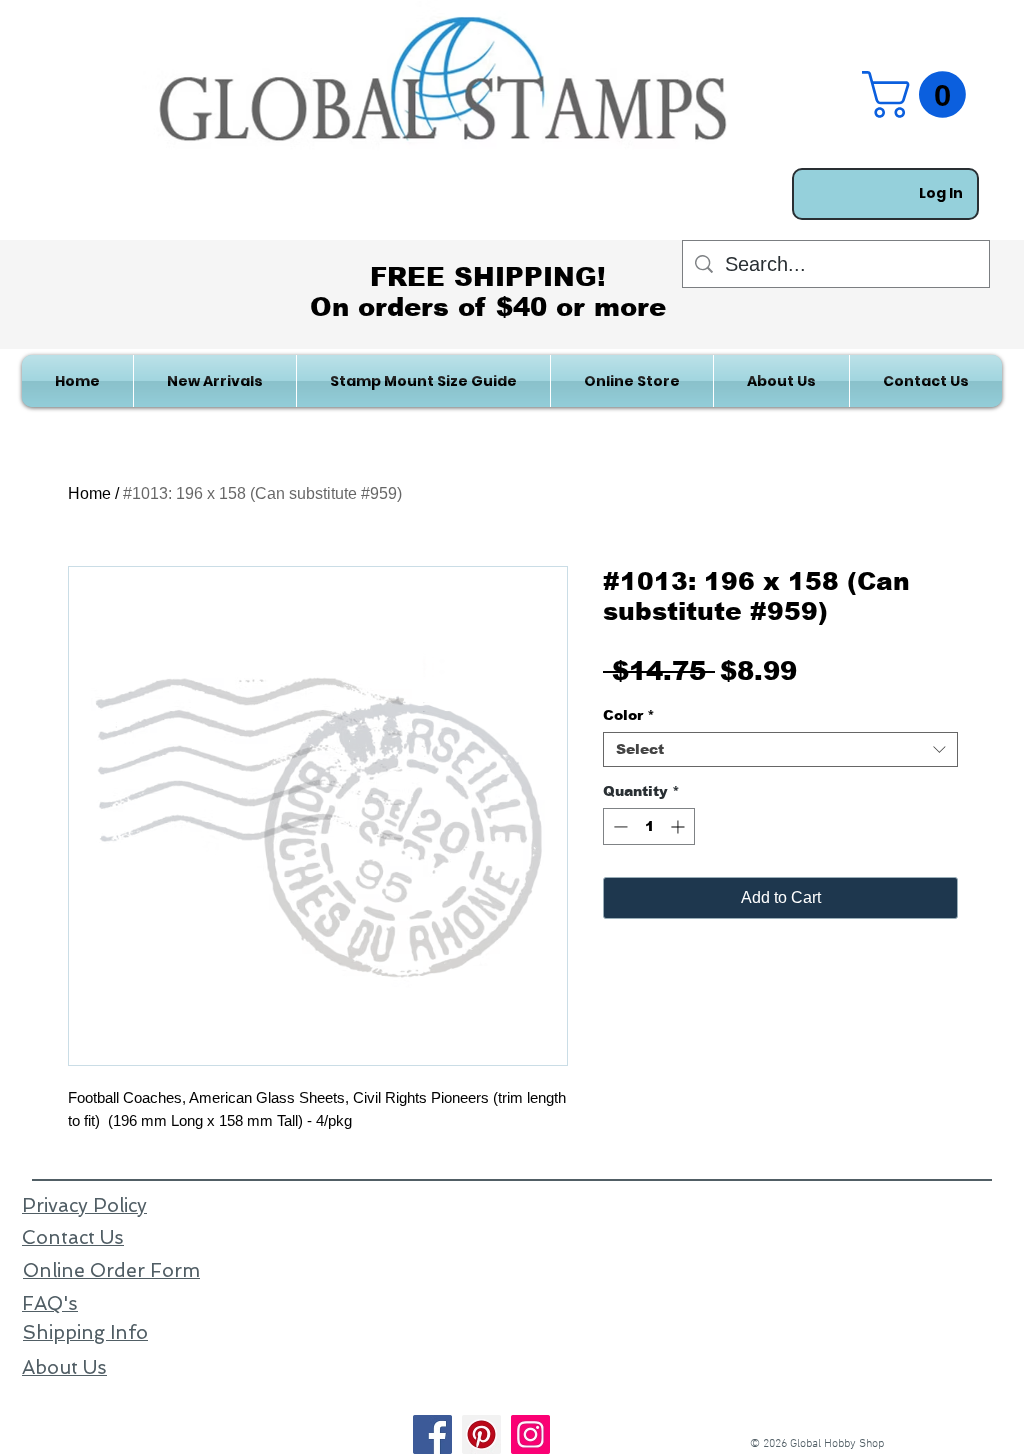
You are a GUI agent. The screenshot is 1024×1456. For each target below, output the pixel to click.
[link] (919, 94)
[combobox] (780, 749)
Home (89, 493)
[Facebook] (432, 1434)
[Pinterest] (481, 1434)
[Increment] (679, 826)
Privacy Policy (84, 1205)
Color (629, 715)
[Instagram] (530, 1434)
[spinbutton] (649, 826)
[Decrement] (618, 826)
